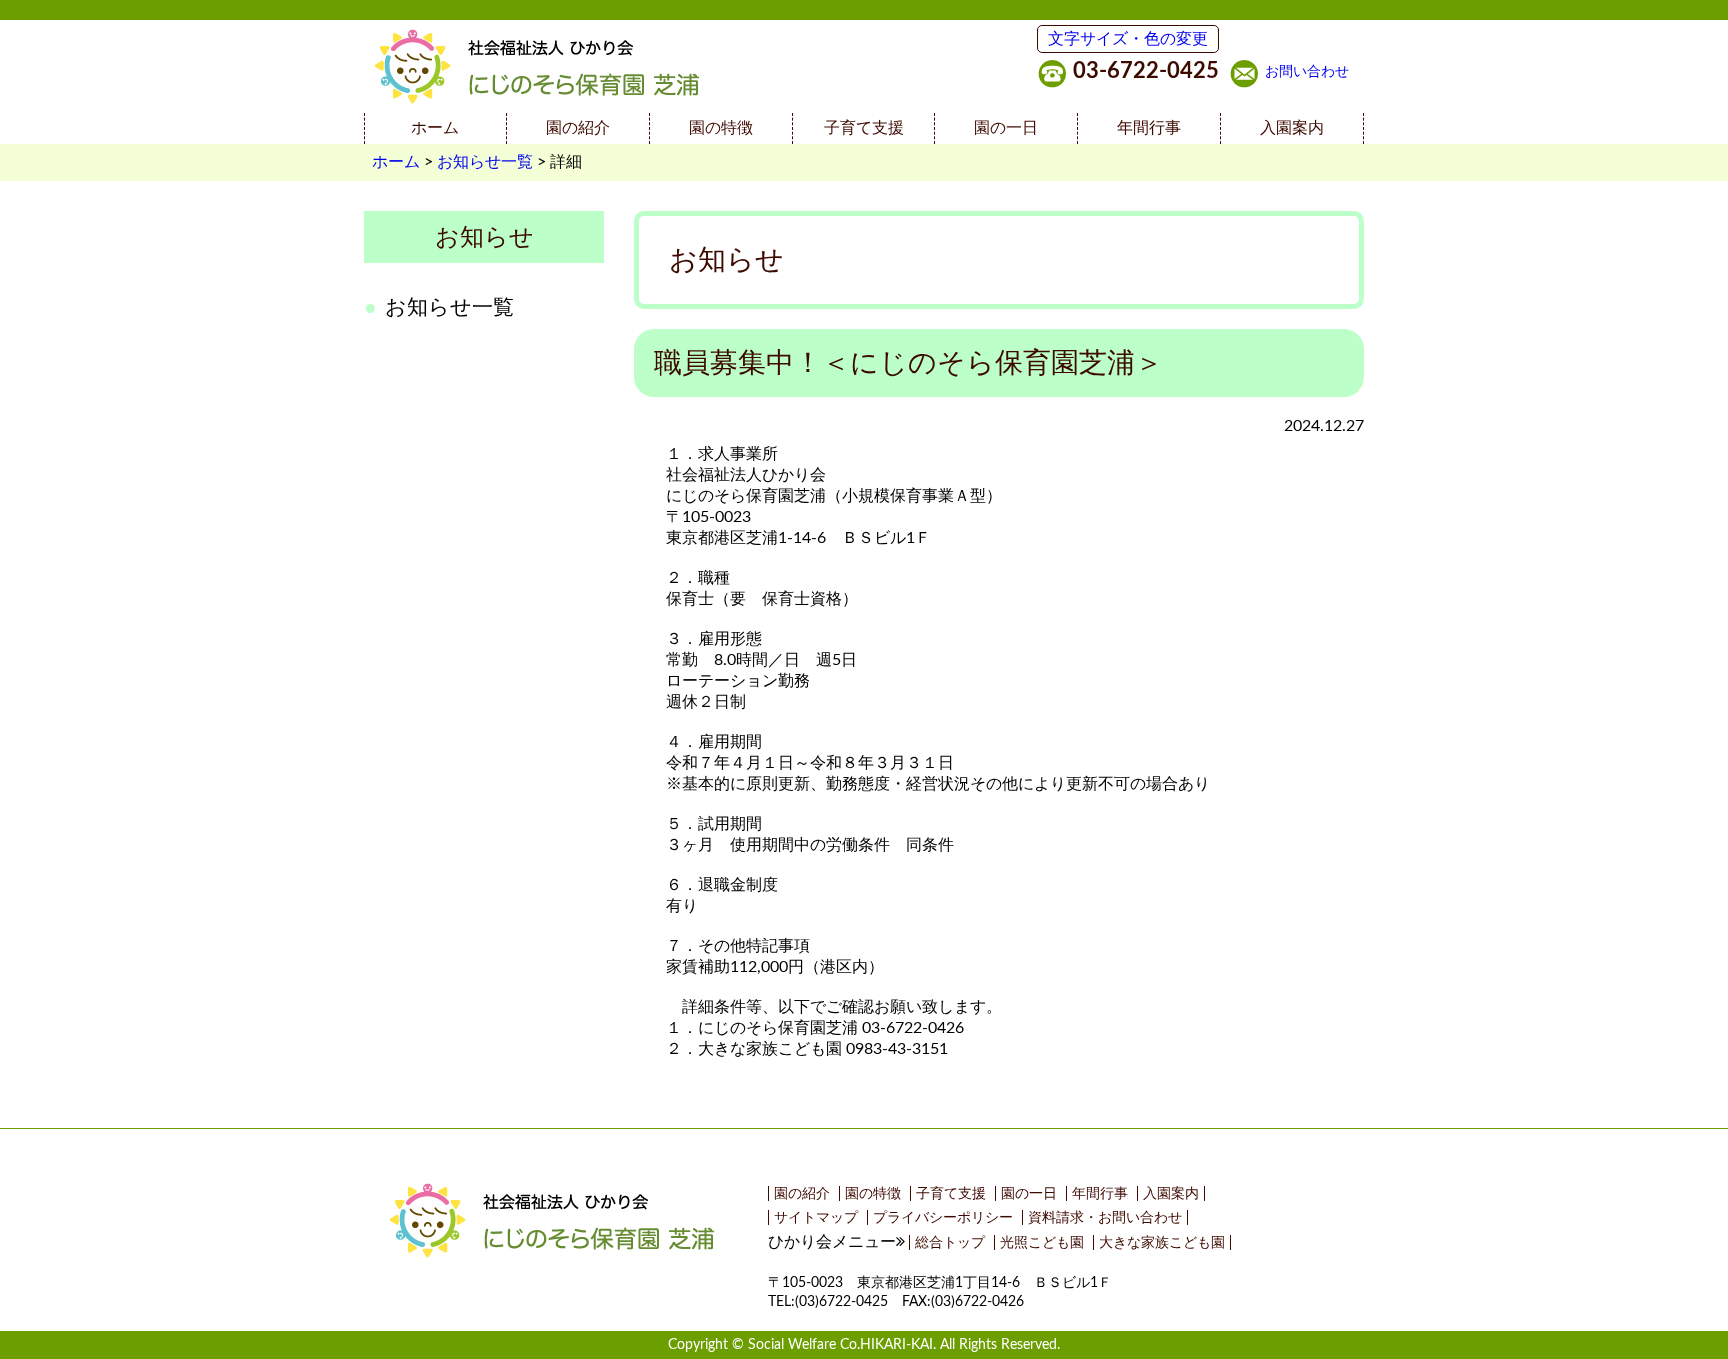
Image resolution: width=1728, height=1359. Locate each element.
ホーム (435, 128)
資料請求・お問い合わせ (1105, 1217)
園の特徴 (721, 128)
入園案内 (1292, 128)
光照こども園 (1042, 1242)
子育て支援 (864, 128)
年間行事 (1149, 128)
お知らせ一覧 (485, 162)
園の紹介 (578, 128)
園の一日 (1006, 128)
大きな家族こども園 (1162, 1242)
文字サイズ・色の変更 (1128, 39)
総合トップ (950, 1242)
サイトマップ (816, 1217)
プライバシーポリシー (943, 1217)
